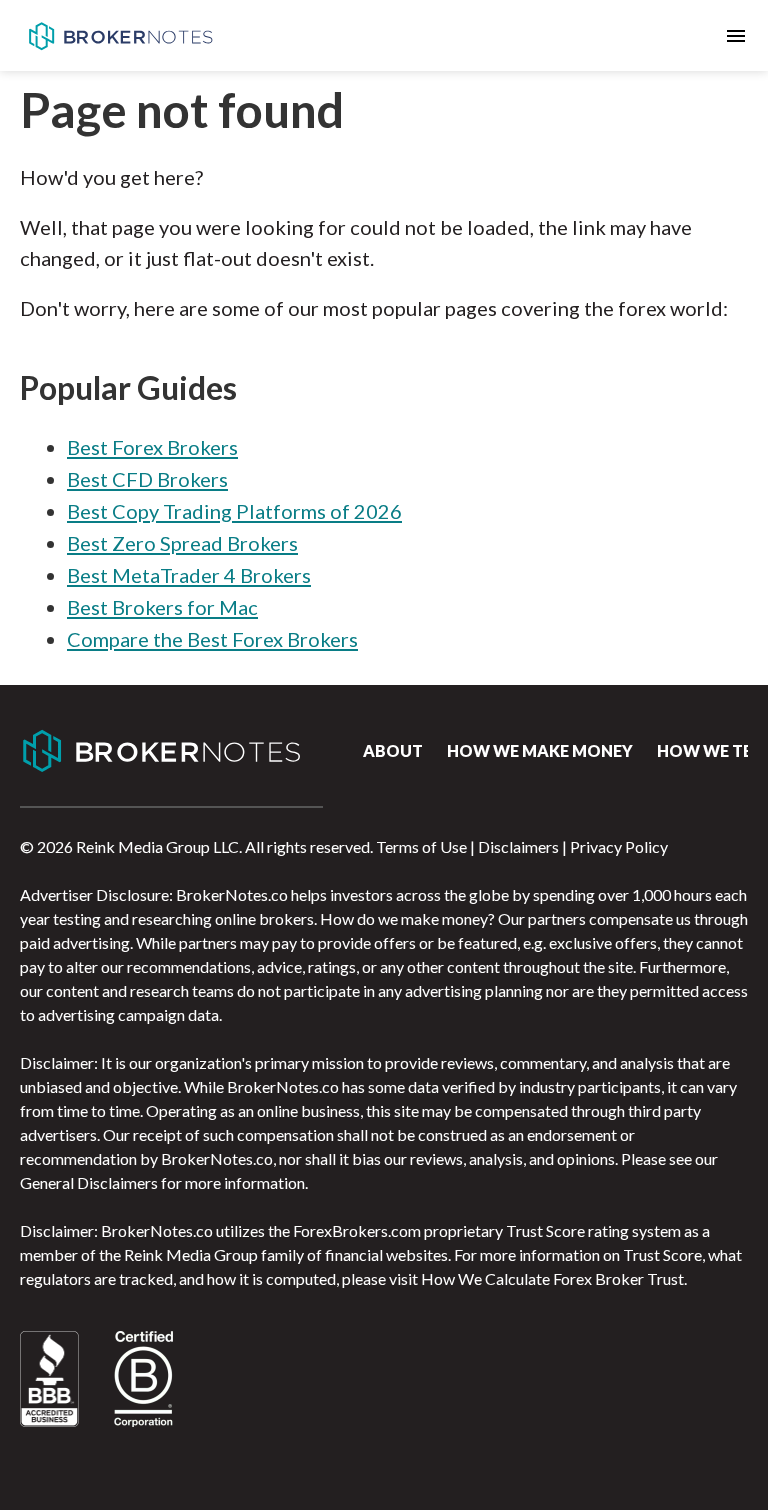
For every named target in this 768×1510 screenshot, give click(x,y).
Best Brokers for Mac (162, 607)
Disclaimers (518, 846)
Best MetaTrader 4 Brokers (189, 575)
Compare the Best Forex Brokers (212, 639)
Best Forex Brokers (152, 447)
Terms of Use (421, 846)
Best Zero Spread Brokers (182, 543)
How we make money (540, 750)
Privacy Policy (619, 846)
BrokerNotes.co (120, 36)
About (393, 750)
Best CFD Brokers (147, 479)
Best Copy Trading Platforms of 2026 (234, 511)
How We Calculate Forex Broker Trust (552, 1278)
